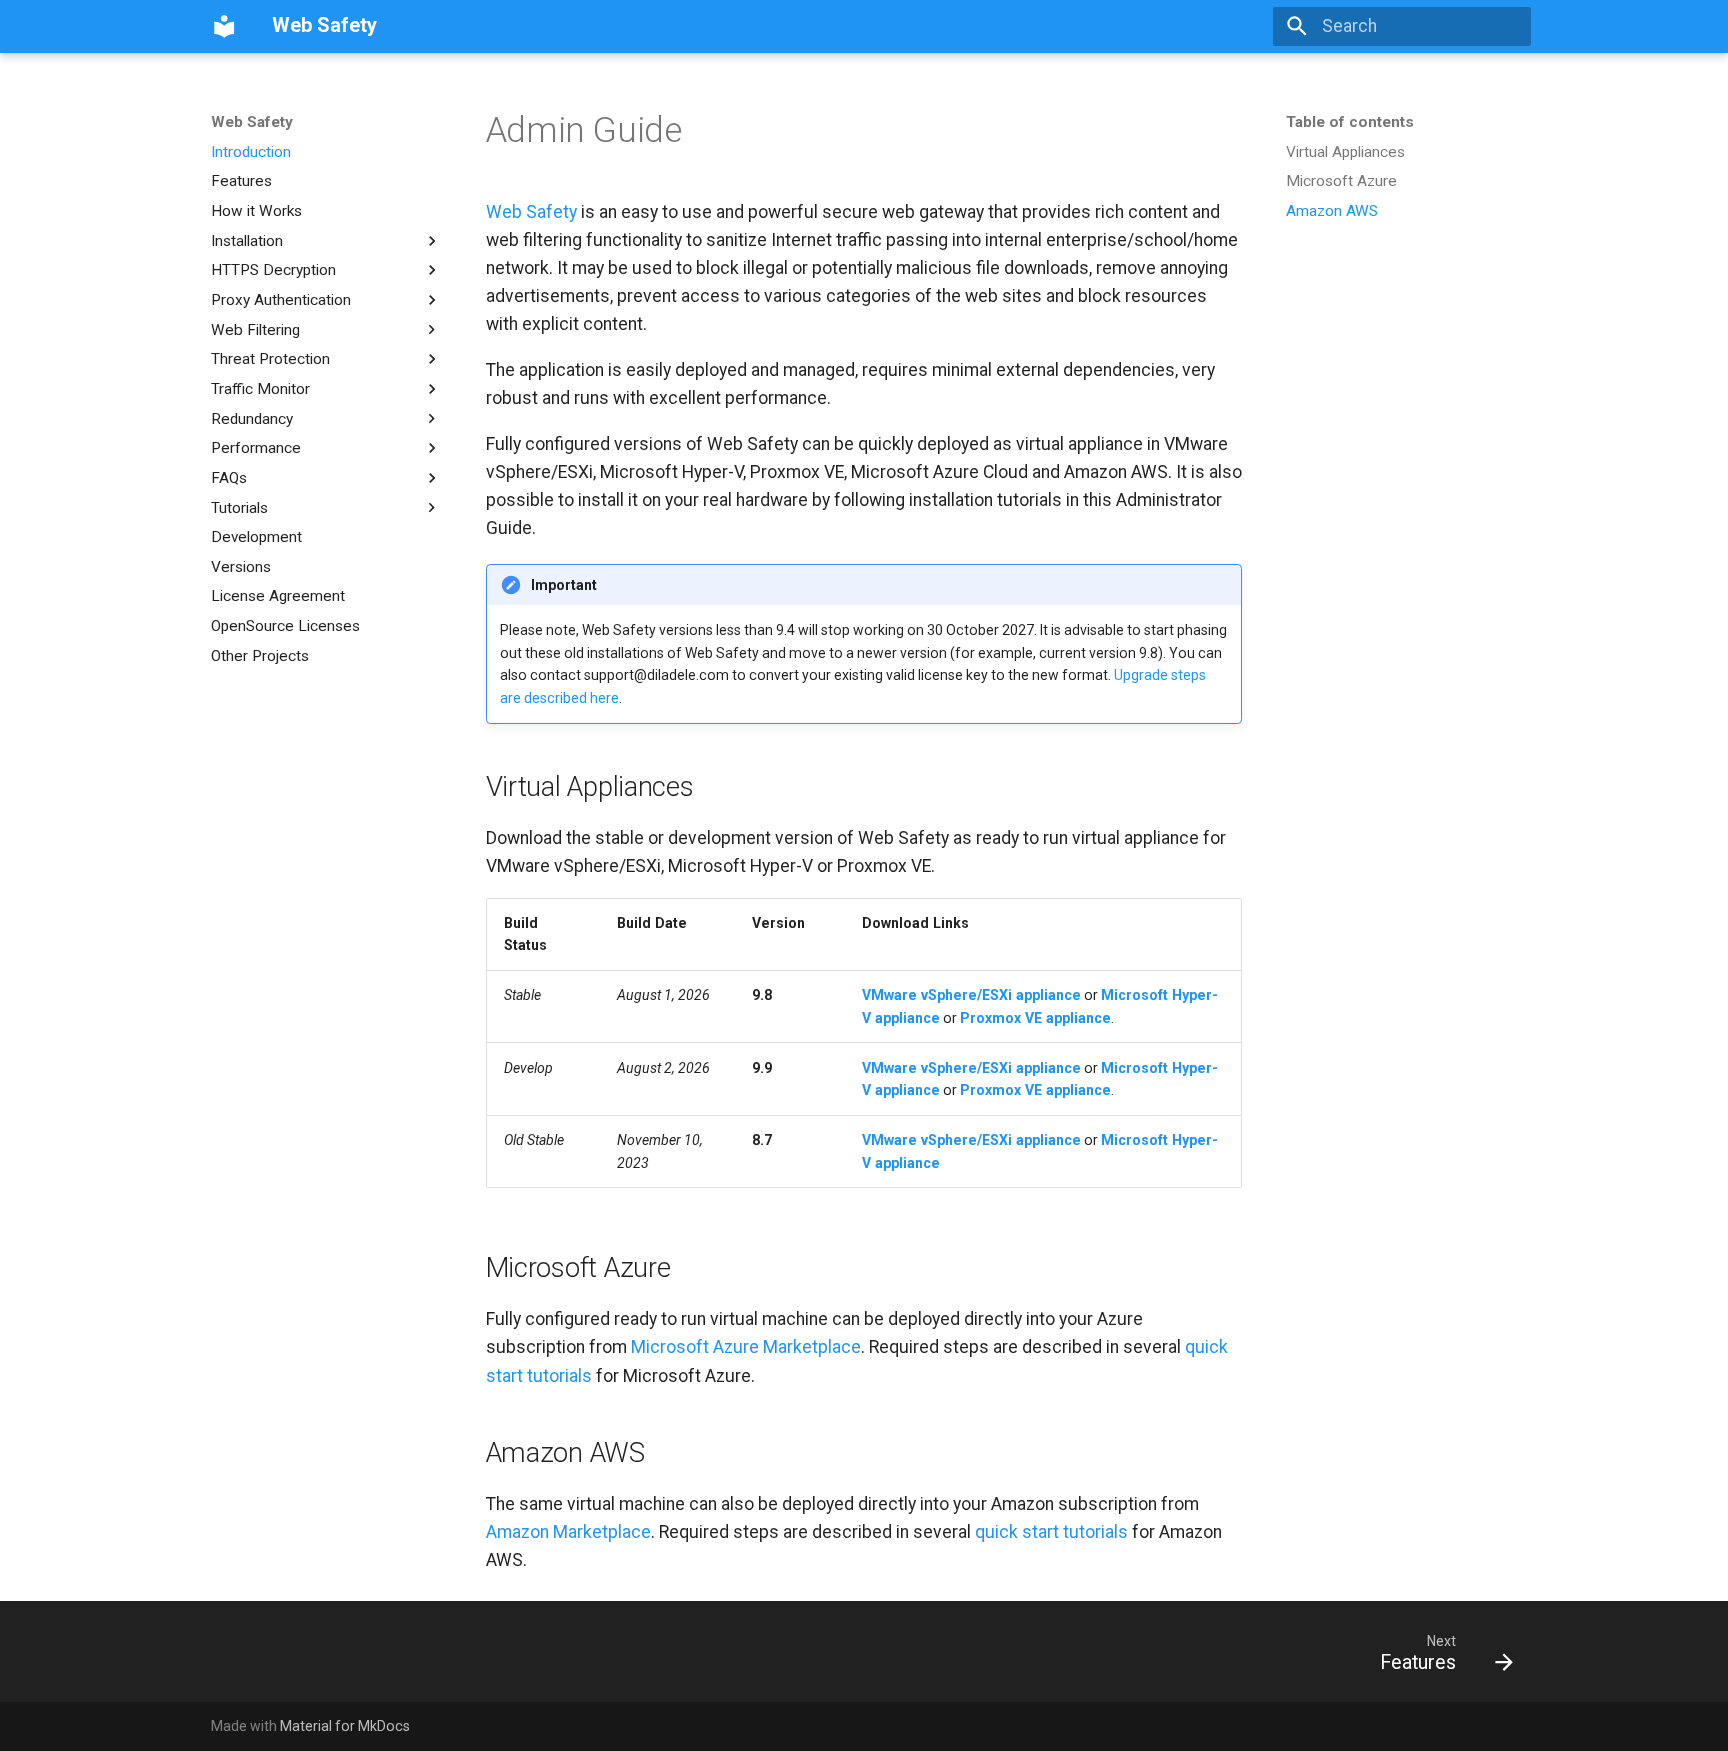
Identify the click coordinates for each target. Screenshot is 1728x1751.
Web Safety (252, 122)
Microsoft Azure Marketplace (746, 1347)
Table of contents (1350, 122)
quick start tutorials (1051, 1532)
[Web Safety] (224, 26)
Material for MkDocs (345, 1726)
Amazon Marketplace (568, 1532)
